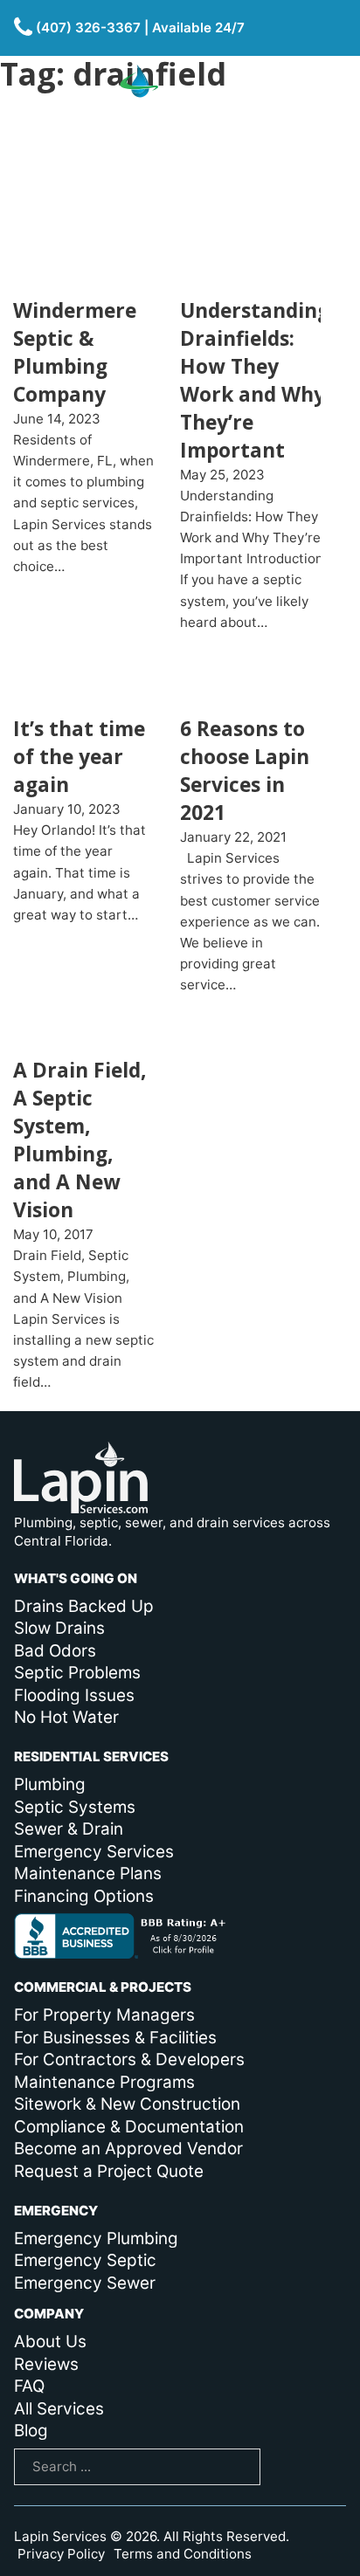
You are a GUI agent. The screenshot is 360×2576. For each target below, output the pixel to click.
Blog (31, 2431)
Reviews (46, 2364)
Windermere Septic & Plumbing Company (75, 352)
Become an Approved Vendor (128, 2149)
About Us (50, 2342)
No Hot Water (66, 1717)
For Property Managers (104, 2015)
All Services (59, 2409)
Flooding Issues (74, 1695)
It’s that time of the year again (79, 757)
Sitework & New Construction (127, 2104)
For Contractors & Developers (129, 2059)
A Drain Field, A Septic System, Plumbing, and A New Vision (80, 1140)
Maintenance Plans (88, 1873)
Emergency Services (94, 1852)
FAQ (29, 2386)
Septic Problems (77, 1673)
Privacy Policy (61, 2554)
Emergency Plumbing (96, 2239)
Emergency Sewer (85, 2283)
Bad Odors (55, 1651)
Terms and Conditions (183, 2554)
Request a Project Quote (109, 2171)
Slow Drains (59, 1628)
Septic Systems (75, 1807)
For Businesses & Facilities (115, 2038)
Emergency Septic (85, 2260)
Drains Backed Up (84, 1606)
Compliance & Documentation (129, 2127)
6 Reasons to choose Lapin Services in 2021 (245, 771)
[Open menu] (327, 111)
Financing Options (84, 1896)
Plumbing (50, 1784)
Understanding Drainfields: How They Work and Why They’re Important (255, 380)
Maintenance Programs (104, 2082)
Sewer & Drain (69, 1829)
